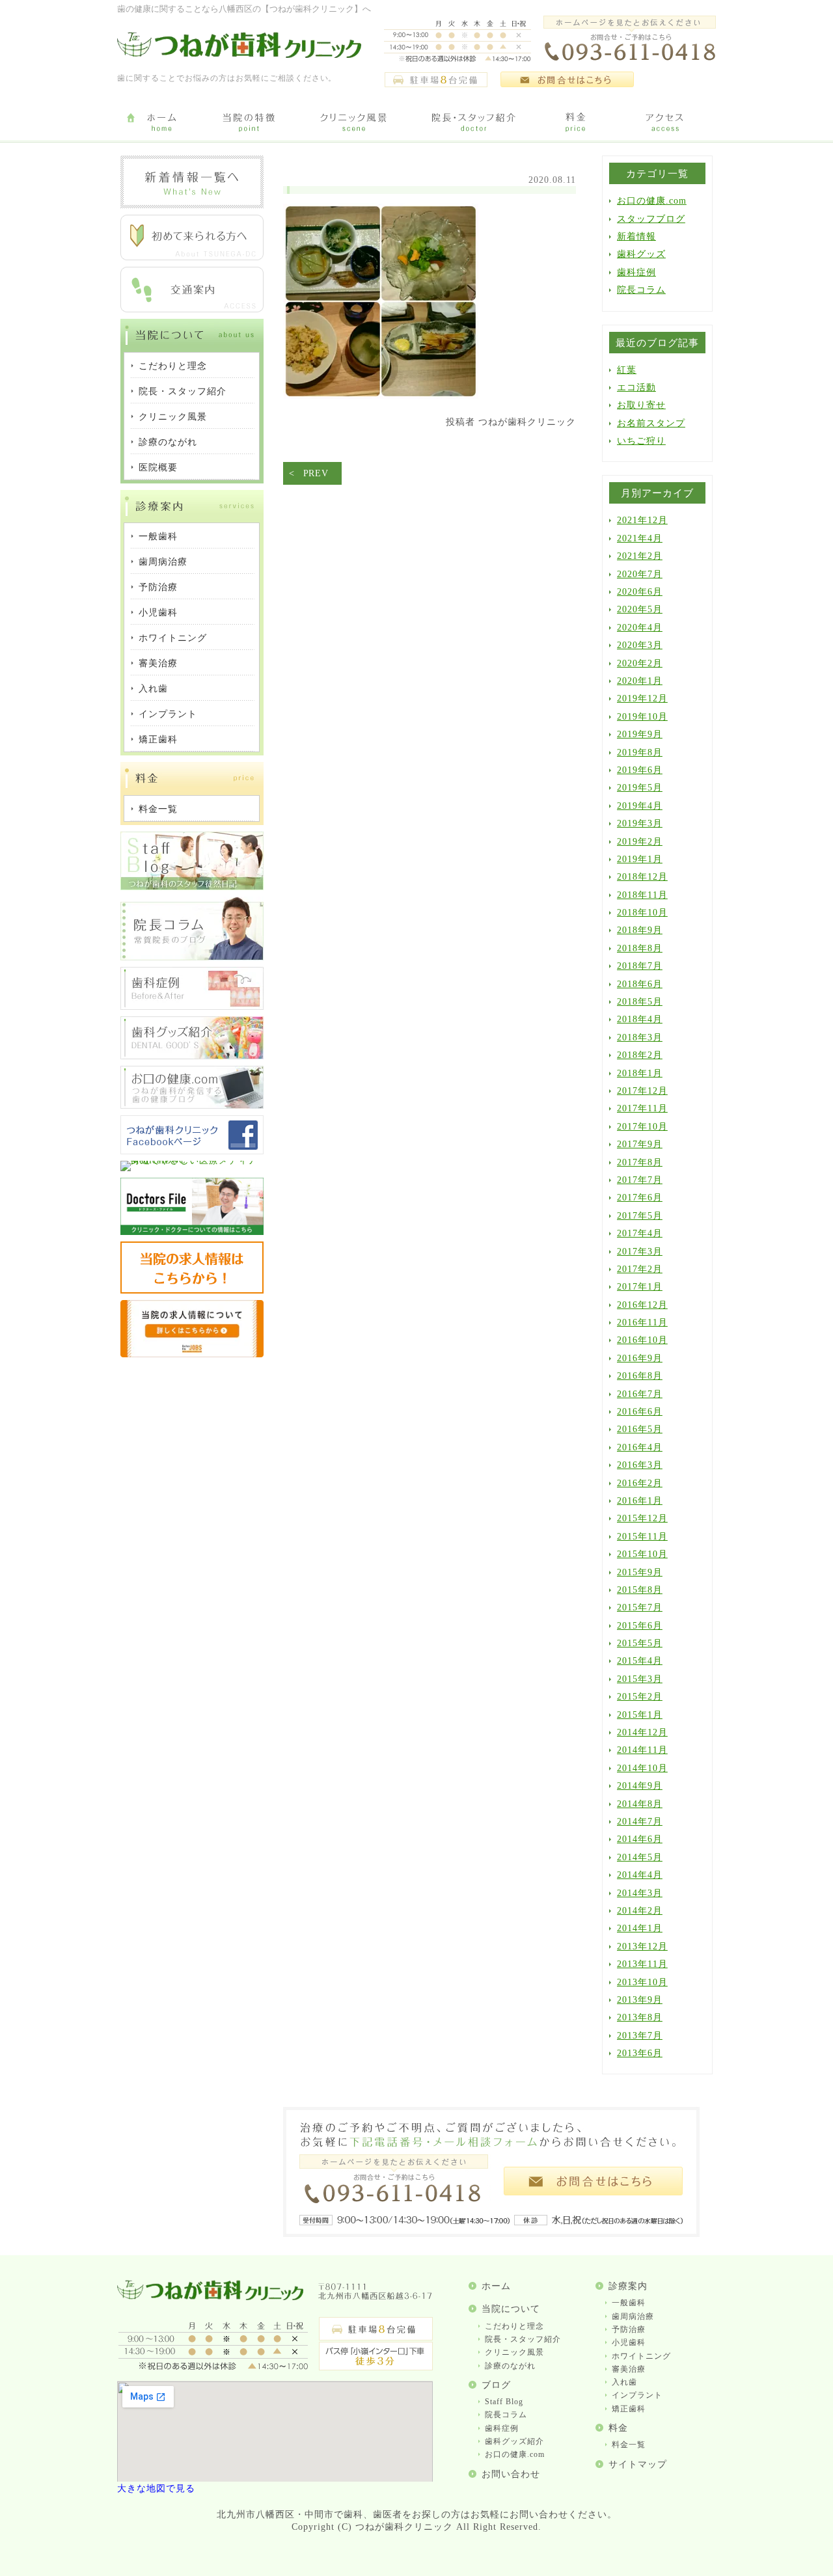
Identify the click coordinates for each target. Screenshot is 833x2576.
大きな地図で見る (156, 2488)
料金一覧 (629, 2445)
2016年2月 (640, 1483)
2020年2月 (640, 663)
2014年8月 (640, 1804)
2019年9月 (640, 734)
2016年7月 (640, 1394)
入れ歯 (624, 2382)
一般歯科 (629, 2303)
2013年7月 (640, 2036)
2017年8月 (640, 1162)
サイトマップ (638, 2464)
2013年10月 (642, 1982)
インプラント (637, 2395)
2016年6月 (640, 1412)
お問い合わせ (511, 2474)
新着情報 (636, 237)
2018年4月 (640, 1019)
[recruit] (192, 1291)
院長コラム (641, 290)
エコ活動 (636, 387)
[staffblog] (192, 887)
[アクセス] (667, 123)
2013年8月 (640, 2017)
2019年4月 (640, 806)
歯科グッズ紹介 (514, 2441)
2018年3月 (640, 1037)
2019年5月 (640, 788)
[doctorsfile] (192, 1232)
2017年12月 (642, 1091)
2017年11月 (642, 1108)
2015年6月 (640, 1626)
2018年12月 (642, 877)
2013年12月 (642, 1946)
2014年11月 (642, 1750)
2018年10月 (642, 913)
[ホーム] (161, 123)
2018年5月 (640, 1002)
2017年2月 (640, 1269)
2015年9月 (640, 1572)
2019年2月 (640, 842)
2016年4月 (640, 1447)
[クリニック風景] (353, 123)
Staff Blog (504, 2402)
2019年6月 (640, 770)
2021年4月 (640, 538)
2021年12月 (642, 520)
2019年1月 (640, 859)
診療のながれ (510, 2366)
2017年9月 (640, 1144)
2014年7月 (640, 1822)
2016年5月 (640, 1429)
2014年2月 (640, 1911)
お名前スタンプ (651, 423)
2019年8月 (640, 752)
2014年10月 (642, 1768)
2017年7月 (640, 1180)
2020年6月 (640, 592)
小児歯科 (629, 2342)
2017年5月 (640, 1216)
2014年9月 (640, 1786)
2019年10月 (642, 717)
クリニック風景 (514, 2352)
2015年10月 (642, 1554)
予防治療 (629, 2329)
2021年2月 (640, 556)
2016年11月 (642, 1322)
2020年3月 (640, 645)
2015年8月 (640, 1590)
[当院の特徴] (249, 123)
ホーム (496, 2286)
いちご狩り (641, 441)
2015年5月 (640, 1643)
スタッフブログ (651, 219)
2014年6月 (640, 1839)
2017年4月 (640, 1233)
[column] (192, 957)
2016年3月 (640, 1465)
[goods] (192, 1056)
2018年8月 (640, 948)
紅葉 (627, 370)
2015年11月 (642, 1537)
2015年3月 (640, 1679)
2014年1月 (640, 1928)
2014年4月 (640, 1875)
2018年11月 (642, 895)
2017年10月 (642, 1127)
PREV (316, 473)
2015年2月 (640, 1697)
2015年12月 (642, 1518)
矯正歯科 (629, 2409)
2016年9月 (640, 1358)
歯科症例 (636, 272)
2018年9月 (640, 930)
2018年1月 (640, 1073)
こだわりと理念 (514, 2326)
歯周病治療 (633, 2316)
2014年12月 (642, 1732)
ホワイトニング (641, 2356)
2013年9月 (640, 2000)
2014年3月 (640, 1893)
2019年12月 (642, 698)
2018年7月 (640, 966)
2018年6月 (640, 984)
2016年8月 (640, 1376)
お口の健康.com (652, 201)
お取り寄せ (641, 405)
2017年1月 (640, 1287)
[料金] (576, 123)
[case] (192, 1007)
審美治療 (629, 2369)
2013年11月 (642, 1964)
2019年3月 (640, 823)
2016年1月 (640, 1501)
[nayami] (192, 1106)
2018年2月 (640, 1055)
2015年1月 (640, 1715)
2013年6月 (640, 2053)
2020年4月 (640, 628)
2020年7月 (640, 574)
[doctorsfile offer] (192, 1354)
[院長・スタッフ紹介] (473, 123)
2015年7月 (640, 1607)
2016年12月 (642, 1305)
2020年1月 (640, 681)
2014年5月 (640, 1857)
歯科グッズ (641, 254)
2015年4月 (640, 1661)
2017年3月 (640, 1252)
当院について (511, 2309)
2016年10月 (642, 1340)
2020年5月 (640, 609)
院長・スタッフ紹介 (523, 2339)
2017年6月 (640, 1198)
